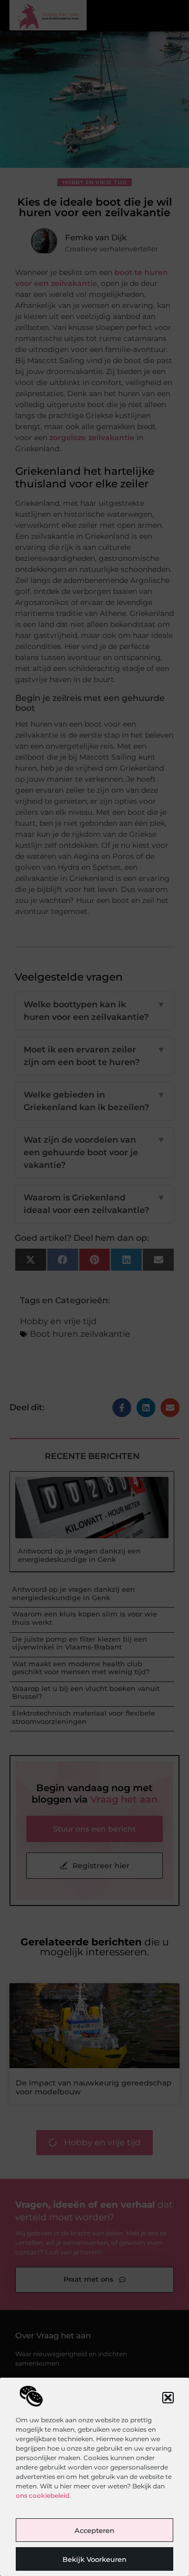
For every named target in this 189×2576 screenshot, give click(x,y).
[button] (168, 2398)
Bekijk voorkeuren (94, 2559)
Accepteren (94, 2530)
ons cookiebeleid (43, 2495)
